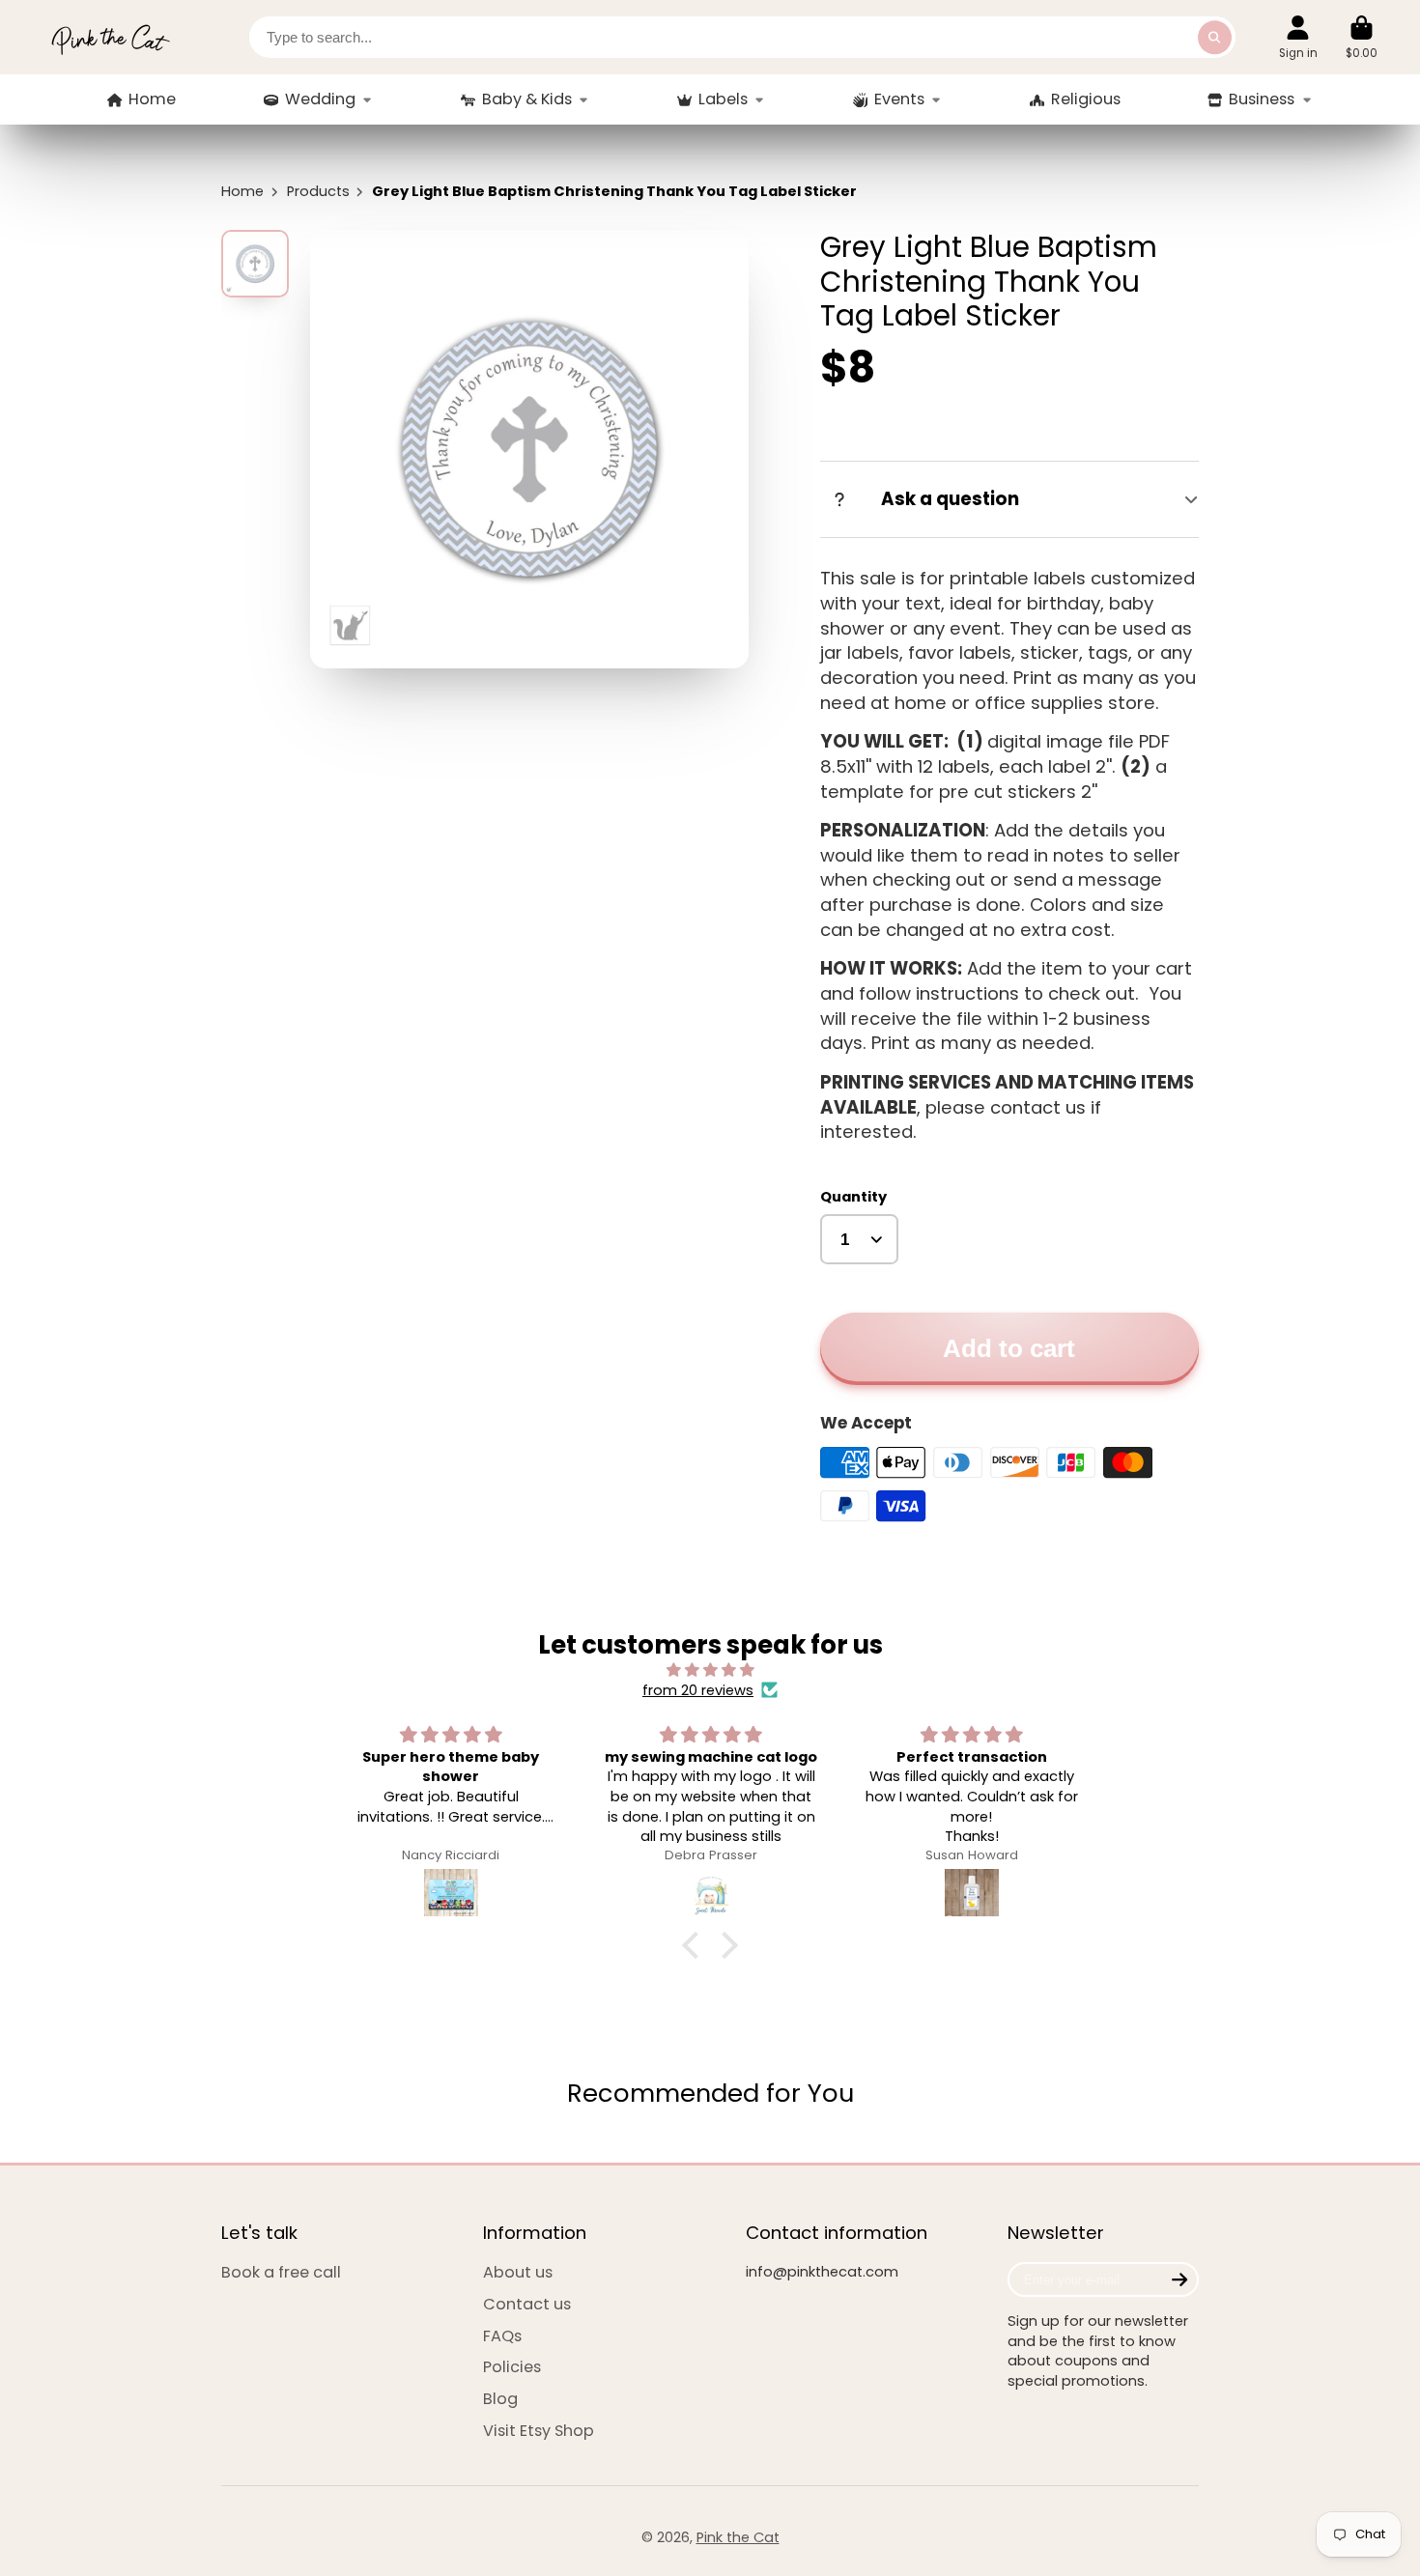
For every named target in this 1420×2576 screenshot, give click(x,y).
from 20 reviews (698, 1690)
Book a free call (281, 2273)
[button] (696, 1945)
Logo (110, 37)
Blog (500, 2399)
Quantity (853, 1197)
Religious (1086, 99)
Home (152, 99)
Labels (723, 99)
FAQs (502, 2336)
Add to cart (1009, 1348)
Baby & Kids (527, 99)
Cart (1362, 38)
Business (1262, 99)
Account (1298, 38)
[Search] (1215, 37)
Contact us (527, 2305)
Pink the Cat (738, 2537)
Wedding (320, 99)
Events (899, 99)
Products (318, 191)
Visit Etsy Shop (539, 2431)
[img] (710, 1670)
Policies (512, 2367)
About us (518, 2273)
